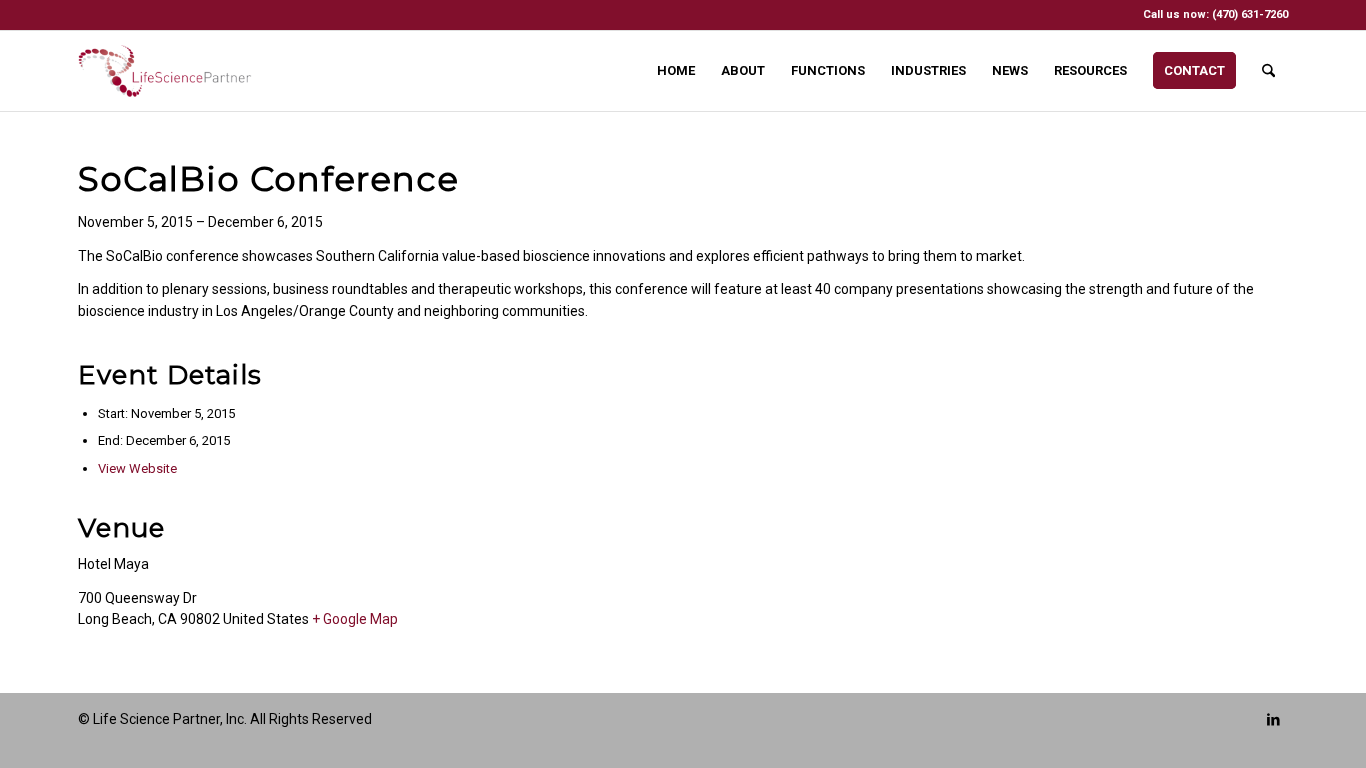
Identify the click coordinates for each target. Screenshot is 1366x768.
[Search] (1268, 71)
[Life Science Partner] (165, 71)
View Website (137, 468)
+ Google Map (355, 619)
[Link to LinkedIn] (1273, 719)
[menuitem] (676, 71)
